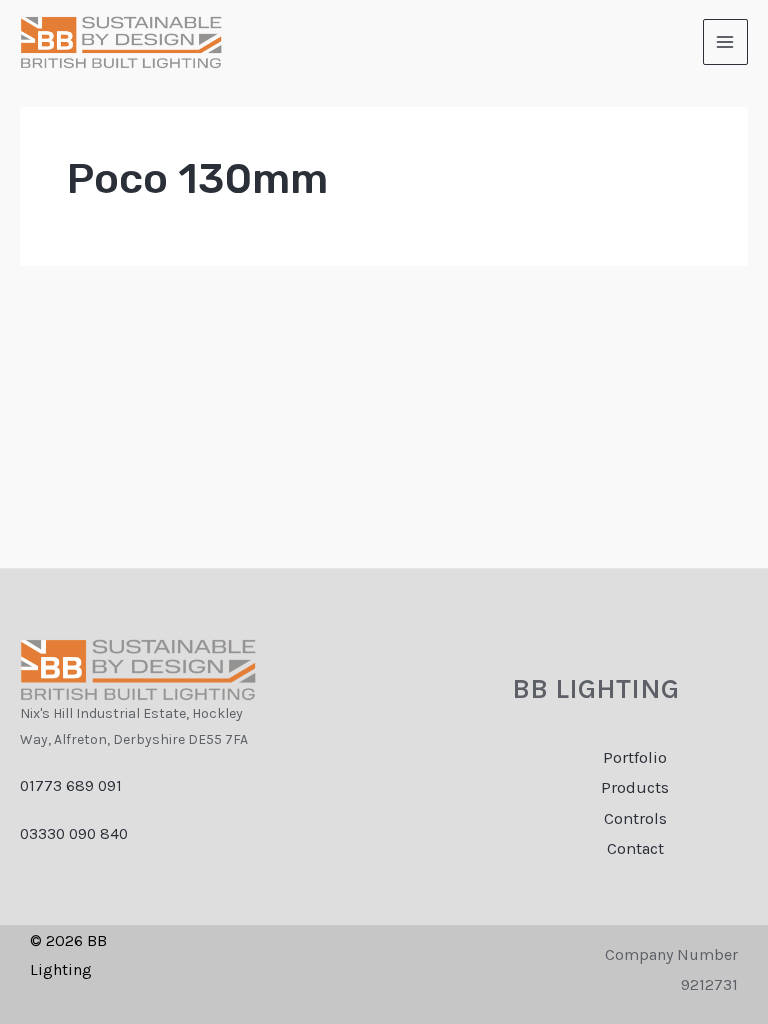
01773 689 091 (71, 786)
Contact (635, 848)
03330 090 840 (74, 834)
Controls (635, 818)
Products (635, 787)
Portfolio (635, 757)
